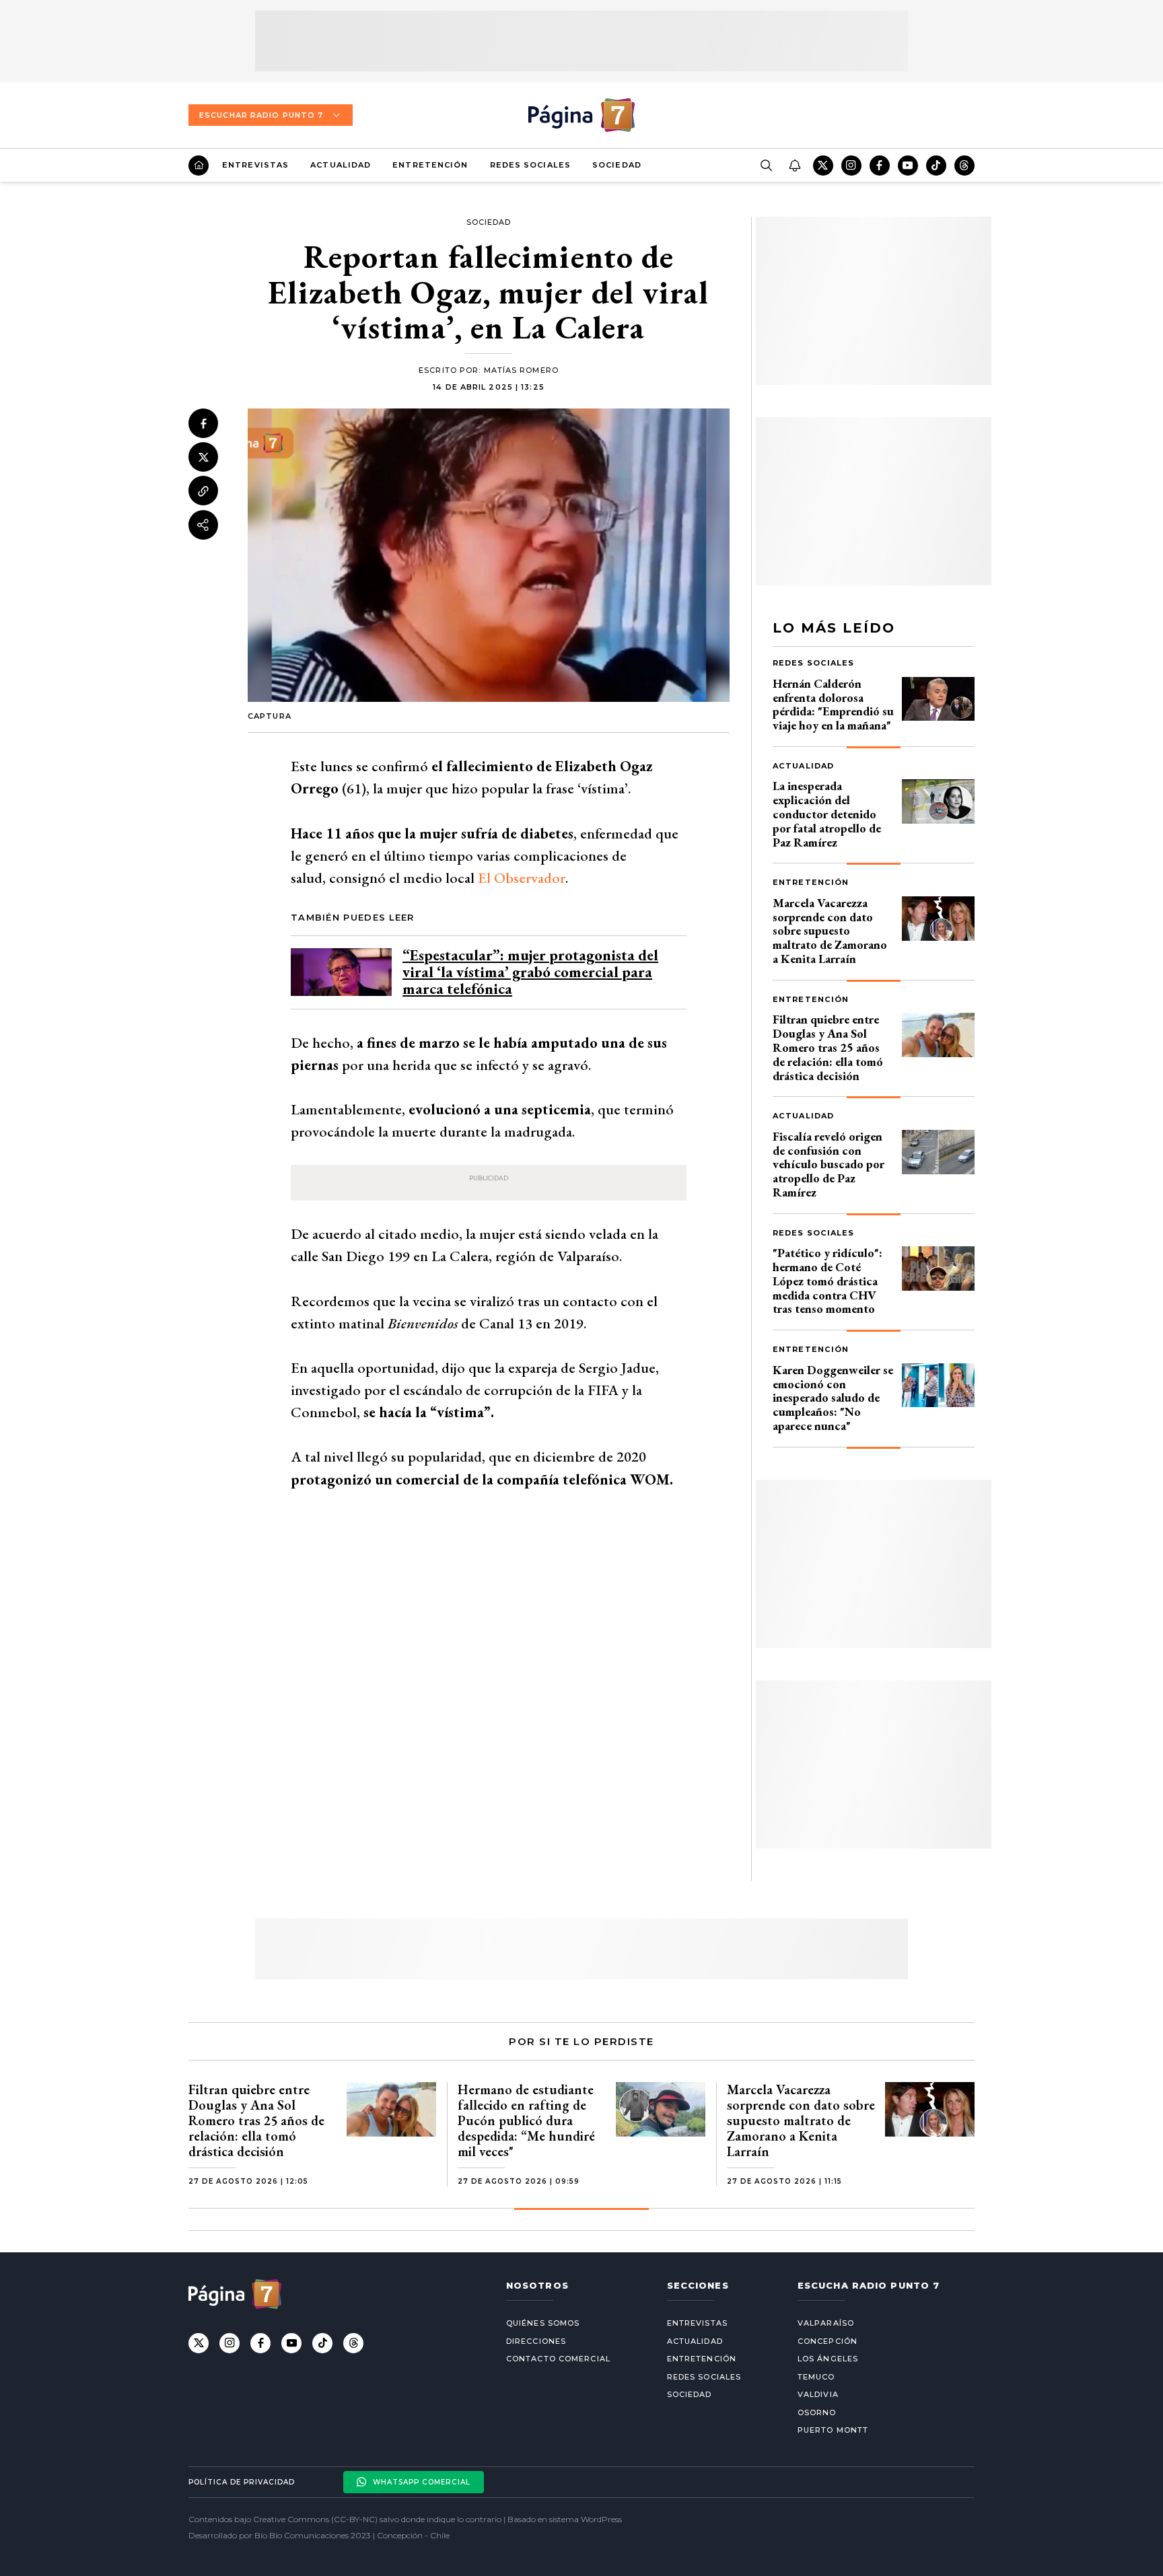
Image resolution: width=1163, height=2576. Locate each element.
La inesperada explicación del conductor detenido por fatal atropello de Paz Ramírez (827, 814)
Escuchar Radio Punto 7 (261, 115)
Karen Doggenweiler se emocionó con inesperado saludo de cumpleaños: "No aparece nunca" (833, 1398)
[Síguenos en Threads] (964, 166)
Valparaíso (826, 2323)
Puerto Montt (833, 2430)
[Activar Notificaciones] (794, 166)
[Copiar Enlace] (203, 491)
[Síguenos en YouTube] (908, 166)
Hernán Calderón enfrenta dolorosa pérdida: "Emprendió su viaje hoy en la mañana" (833, 704)
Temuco (816, 2377)
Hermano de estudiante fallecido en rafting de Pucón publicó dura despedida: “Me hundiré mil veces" (526, 2120)
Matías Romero (521, 370)
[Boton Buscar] (766, 166)
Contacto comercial (558, 2359)
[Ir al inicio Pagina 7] (581, 115)
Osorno (817, 2412)
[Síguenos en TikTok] (936, 166)
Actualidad (341, 165)
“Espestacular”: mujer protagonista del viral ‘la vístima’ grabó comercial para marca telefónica (530, 972)
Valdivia (818, 2394)
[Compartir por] (203, 525)
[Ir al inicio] (199, 166)
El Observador (522, 878)
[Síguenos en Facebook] (880, 166)
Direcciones (536, 2341)
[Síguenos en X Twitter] (823, 166)
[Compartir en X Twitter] (203, 458)
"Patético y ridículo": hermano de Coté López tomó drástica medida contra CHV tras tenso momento (827, 1281)
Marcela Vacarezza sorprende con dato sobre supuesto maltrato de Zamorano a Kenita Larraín (830, 931)
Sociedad (617, 165)
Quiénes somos (543, 2323)
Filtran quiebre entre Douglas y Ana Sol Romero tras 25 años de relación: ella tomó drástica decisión (828, 1047)
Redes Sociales (530, 165)
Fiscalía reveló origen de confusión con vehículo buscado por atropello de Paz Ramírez (829, 1164)
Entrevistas (255, 165)
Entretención (430, 165)
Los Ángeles (828, 2359)
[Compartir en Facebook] (203, 423)
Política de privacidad (242, 2482)
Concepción (827, 2341)
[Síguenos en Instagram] (851, 166)
